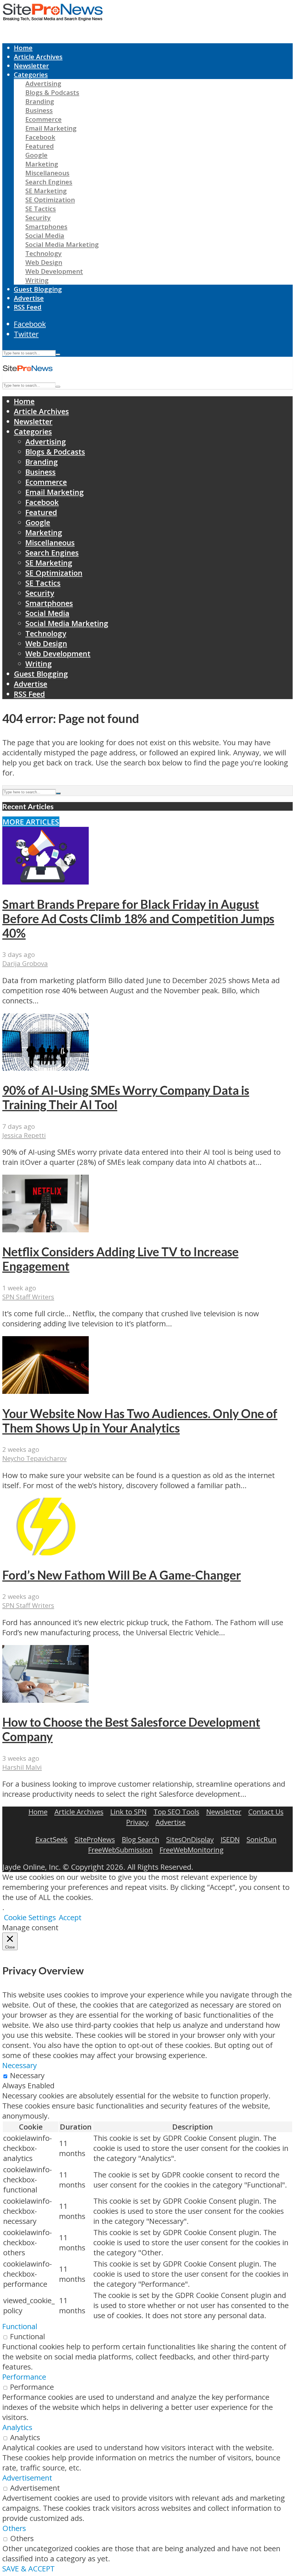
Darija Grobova (25, 963)
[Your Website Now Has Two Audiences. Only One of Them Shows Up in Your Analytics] (46, 1391)
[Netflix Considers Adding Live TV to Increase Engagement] (46, 1230)
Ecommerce (44, 119)
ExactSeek (52, 1839)
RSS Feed (28, 307)
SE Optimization (50, 200)
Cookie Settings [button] (30, 1917)
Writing (37, 280)
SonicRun (262, 1839)
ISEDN (230, 1839)
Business (39, 110)
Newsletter (31, 66)
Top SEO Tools (176, 1812)
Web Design (44, 262)
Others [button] (14, 2528)
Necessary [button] (20, 2065)
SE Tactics (41, 209)
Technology (44, 253)
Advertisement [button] (27, 2478)
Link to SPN (128, 1812)
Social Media (45, 235)
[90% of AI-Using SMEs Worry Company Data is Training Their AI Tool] (46, 1068)
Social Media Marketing (62, 244)
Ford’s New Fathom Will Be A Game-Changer (122, 1575)
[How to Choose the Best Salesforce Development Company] (46, 1700)
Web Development (54, 271)
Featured (40, 146)
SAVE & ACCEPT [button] (29, 2569)
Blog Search (141, 1839)
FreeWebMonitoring (192, 1850)
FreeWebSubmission (120, 1850)
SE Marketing (46, 191)
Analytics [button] (17, 2427)
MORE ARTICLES (31, 822)
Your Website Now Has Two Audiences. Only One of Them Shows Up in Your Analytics (140, 1421)
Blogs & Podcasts (52, 92)
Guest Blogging (38, 289)
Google (36, 155)
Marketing (42, 164)
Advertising (43, 83)
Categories (31, 75)
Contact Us (266, 1812)
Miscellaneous (47, 173)
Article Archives (38, 57)
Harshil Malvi (22, 1767)
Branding (40, 101)
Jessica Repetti (24, 1135)
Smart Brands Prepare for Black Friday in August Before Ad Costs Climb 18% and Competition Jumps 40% (138, 919)
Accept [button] (70, 1917)
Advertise (29, 298)
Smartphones (46, 227)
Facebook (40, 137)
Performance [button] (24, 2377)
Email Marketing (51, 128)
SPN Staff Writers (28, 1297)
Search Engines (49, 182)
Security (38, 218)
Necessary (27, 2075)
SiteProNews (95, 1839)
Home (23, 48)
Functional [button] (20, 2326)
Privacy (137, 1822)
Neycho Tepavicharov (34, 1458)
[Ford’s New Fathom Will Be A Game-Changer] (46, 1553)
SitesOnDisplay (190, 1839)
